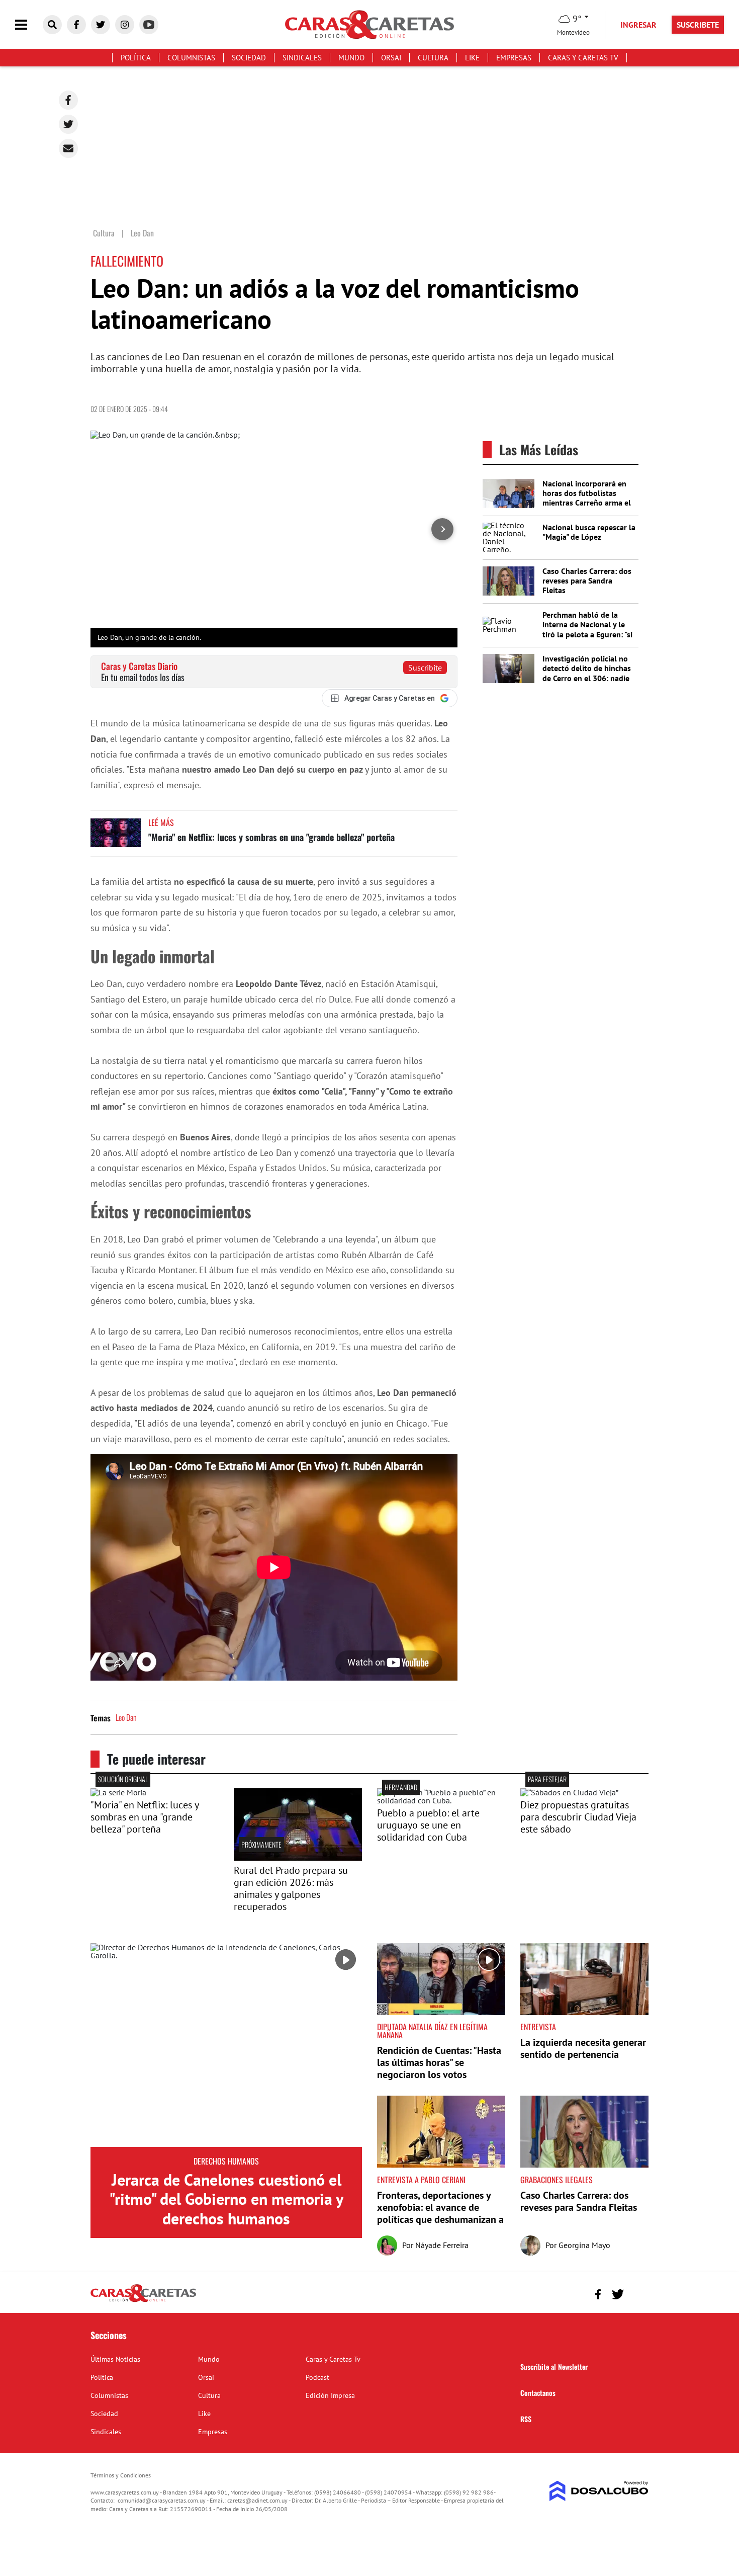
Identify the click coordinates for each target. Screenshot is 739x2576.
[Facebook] (68, 100)
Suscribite (425, 668)
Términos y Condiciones (121, 2475)
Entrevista (538, 2027)
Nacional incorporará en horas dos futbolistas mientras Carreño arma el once (587, 498)
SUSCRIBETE (698, 25)
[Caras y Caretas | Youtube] (149, 25)
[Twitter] (68, 124)
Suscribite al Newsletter (554, 2366)
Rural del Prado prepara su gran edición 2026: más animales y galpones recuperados (291, 1888)
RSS (526, 2419)
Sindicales (302, 58)
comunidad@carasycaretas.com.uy (162, 2500)
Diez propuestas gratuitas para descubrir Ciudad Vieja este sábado (578, 1817)
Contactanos (538, 2393)
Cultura (433, 58)
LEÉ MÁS (161, 822)
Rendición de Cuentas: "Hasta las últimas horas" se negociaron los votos (439, 2062)
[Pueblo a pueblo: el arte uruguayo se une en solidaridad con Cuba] (441, 1800)
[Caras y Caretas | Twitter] (101, 25)
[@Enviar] (68, 148)
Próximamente (261, 1844)
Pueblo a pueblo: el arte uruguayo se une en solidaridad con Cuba (428, 1825)
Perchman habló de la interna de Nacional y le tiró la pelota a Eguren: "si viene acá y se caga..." (587, 629)
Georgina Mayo (584, 2245)
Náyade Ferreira (442, 2245)
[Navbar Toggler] (29, 25)
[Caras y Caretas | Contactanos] (637, 2293)
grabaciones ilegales (557, 2180)
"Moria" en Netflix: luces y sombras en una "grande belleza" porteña (271, 837)
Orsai (391, 58)
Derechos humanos (226, 2161)
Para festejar (547, 1779)
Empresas (514, 58)
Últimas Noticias (115, 2359)
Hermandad (401, 1787)
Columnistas (191, 58)
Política (136, 58)
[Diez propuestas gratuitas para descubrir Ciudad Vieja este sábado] (569, 1792)
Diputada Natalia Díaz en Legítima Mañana (432, 2031)
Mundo (351, 58)
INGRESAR (638, 25)
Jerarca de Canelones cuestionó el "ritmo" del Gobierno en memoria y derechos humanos (226, 2199)
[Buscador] (52, 25)
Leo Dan (126, 1717)
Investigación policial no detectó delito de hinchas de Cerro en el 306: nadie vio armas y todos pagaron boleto (589, 678)
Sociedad (249, 58)
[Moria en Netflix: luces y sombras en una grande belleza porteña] (116, 837)
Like (472, 58)
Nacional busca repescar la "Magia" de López (589, 532)
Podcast (317, 2377)
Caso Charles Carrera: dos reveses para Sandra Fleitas (587, 580)
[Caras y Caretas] (143, 2301)
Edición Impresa (330, 2395)
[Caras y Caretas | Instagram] (125, 25)
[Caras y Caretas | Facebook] (76, 25)
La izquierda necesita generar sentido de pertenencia (583, 2048)
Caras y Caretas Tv (583, 58)
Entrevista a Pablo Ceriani (421, 2180)
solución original (123, 1779)
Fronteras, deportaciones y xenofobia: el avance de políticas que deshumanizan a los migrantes (440, 2213)
